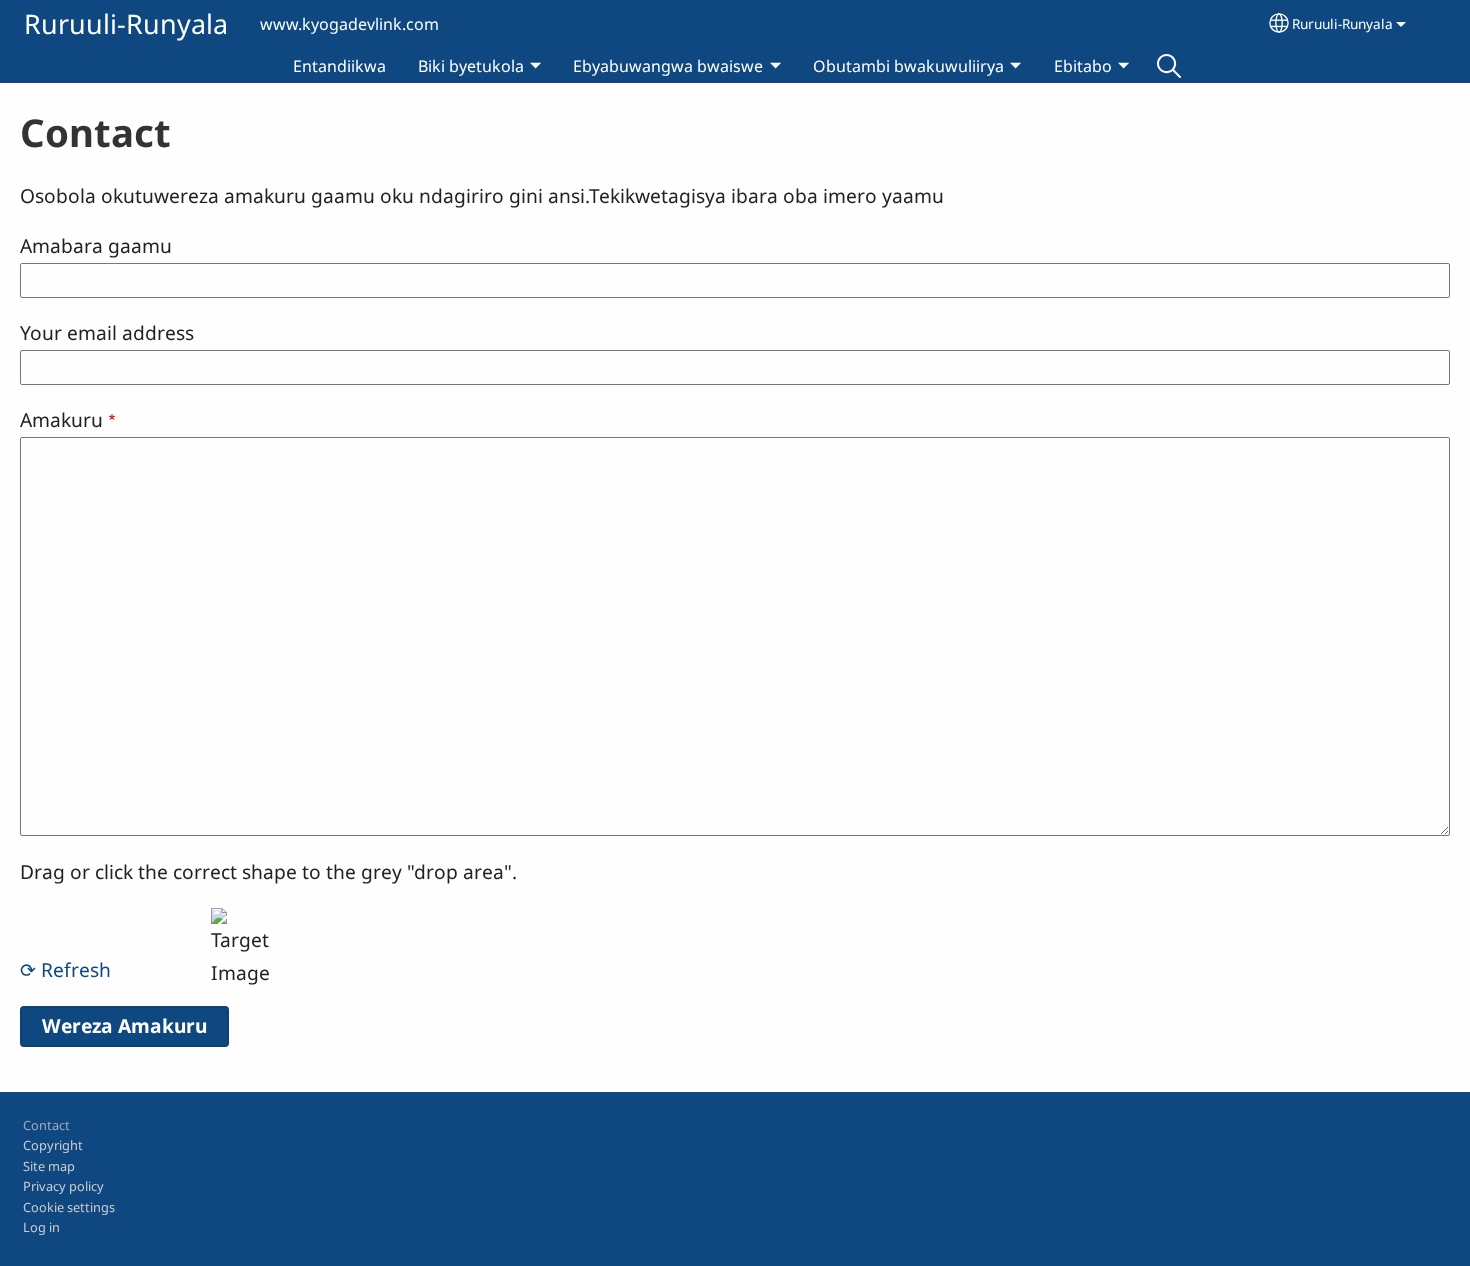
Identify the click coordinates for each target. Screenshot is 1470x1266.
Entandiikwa (339, 66)
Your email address (107, 332)
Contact (46, 1125)
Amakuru (61, 419)
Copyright (53, 1145)
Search (1169, 66)
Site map (49, 1166)
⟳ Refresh (65, 969)
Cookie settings (69, 1207)
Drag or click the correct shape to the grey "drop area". (268, 871)
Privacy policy (63, 1186)
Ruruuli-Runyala (126, 23)
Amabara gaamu (96, 245)
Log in (41, 1227)
